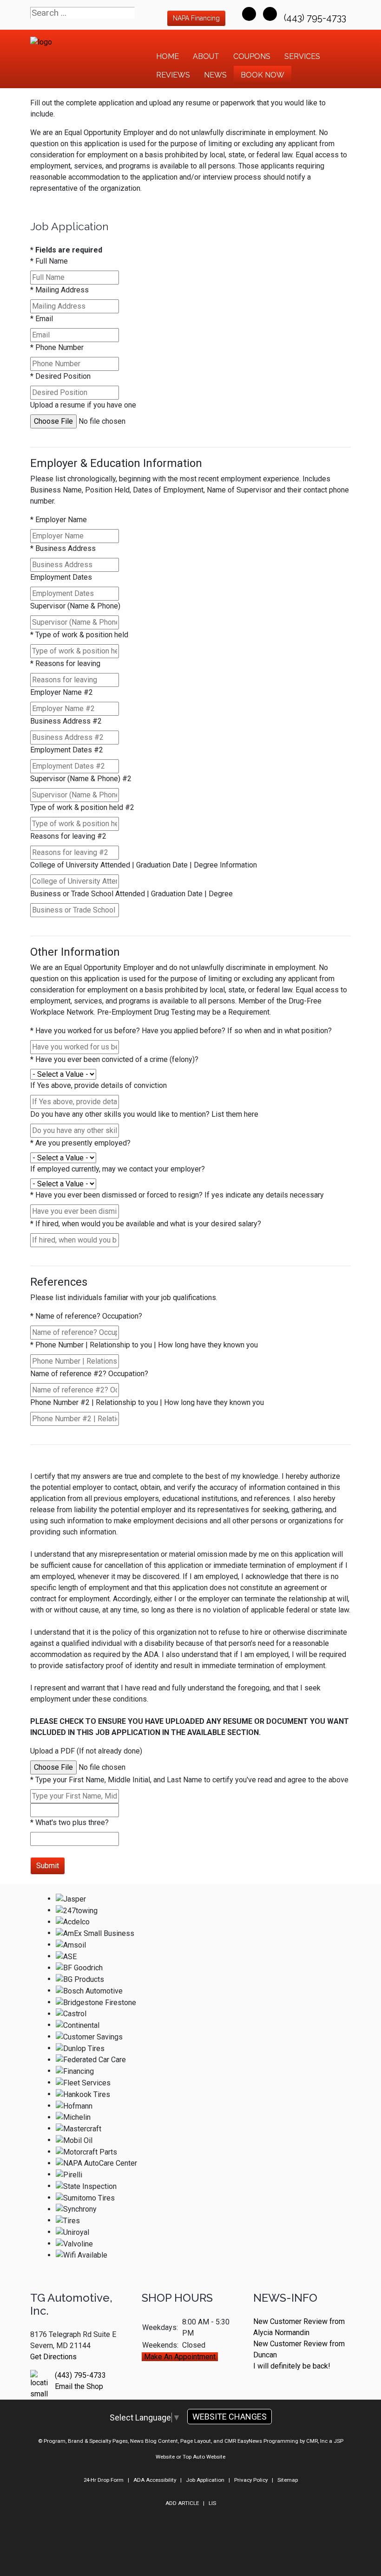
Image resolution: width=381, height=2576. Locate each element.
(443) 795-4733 (316, 18)
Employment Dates (61, 577)
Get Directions (53, 2357)
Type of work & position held (79, 635)
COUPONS (252, 56)
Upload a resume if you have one (83, 405)
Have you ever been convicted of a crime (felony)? (114, 1059)
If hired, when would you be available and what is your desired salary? (146, 1224)
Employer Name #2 (62, 692)
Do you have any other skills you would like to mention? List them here (144, 1114)
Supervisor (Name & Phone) (75, 606)
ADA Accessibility (155, 2480)
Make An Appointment (180, 2357)
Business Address (63, 548)
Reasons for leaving (65, 663)
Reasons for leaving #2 (68, 836)
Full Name (49, 261)
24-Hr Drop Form (104, 2480)
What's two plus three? (69, 1822)
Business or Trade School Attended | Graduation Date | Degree (131, 894)
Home (168, 56)
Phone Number (57, 347)
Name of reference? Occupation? (86, 1316)
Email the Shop (79, 2386)
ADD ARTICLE (182, 2503)
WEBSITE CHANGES (230, 2417)
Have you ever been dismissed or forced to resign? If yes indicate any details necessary (177, 1195)
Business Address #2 (66, 721)
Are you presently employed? (80, 1143)
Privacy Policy (251, 2480)
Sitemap (288, 2480)
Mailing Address (59, 290)
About (206, 56)
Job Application (205, 2480)
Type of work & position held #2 (82, 807)
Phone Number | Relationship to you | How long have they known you (144, 1345)
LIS (212, 2503)
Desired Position (60, 376)
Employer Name (59, 520)
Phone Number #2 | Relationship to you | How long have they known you (147, 1402)
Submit (48, 1866)
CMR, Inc (317, 2441)
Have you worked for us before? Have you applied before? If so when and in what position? (181, 1031)
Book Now (263, 75)
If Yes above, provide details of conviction (99, 1085)
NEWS (215, 75)
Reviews (173, 75)
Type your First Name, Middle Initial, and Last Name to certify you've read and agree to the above (189, 1780)
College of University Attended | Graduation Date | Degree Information (144, 865)
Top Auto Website (204, 2457)
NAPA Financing (196, 18)
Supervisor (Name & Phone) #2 (81, 779)
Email (42, 319)
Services (302, 56)
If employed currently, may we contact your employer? (118, 1169)
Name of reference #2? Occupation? (89, 1374)
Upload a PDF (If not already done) (86, 1751)
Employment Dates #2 (67, 750)
